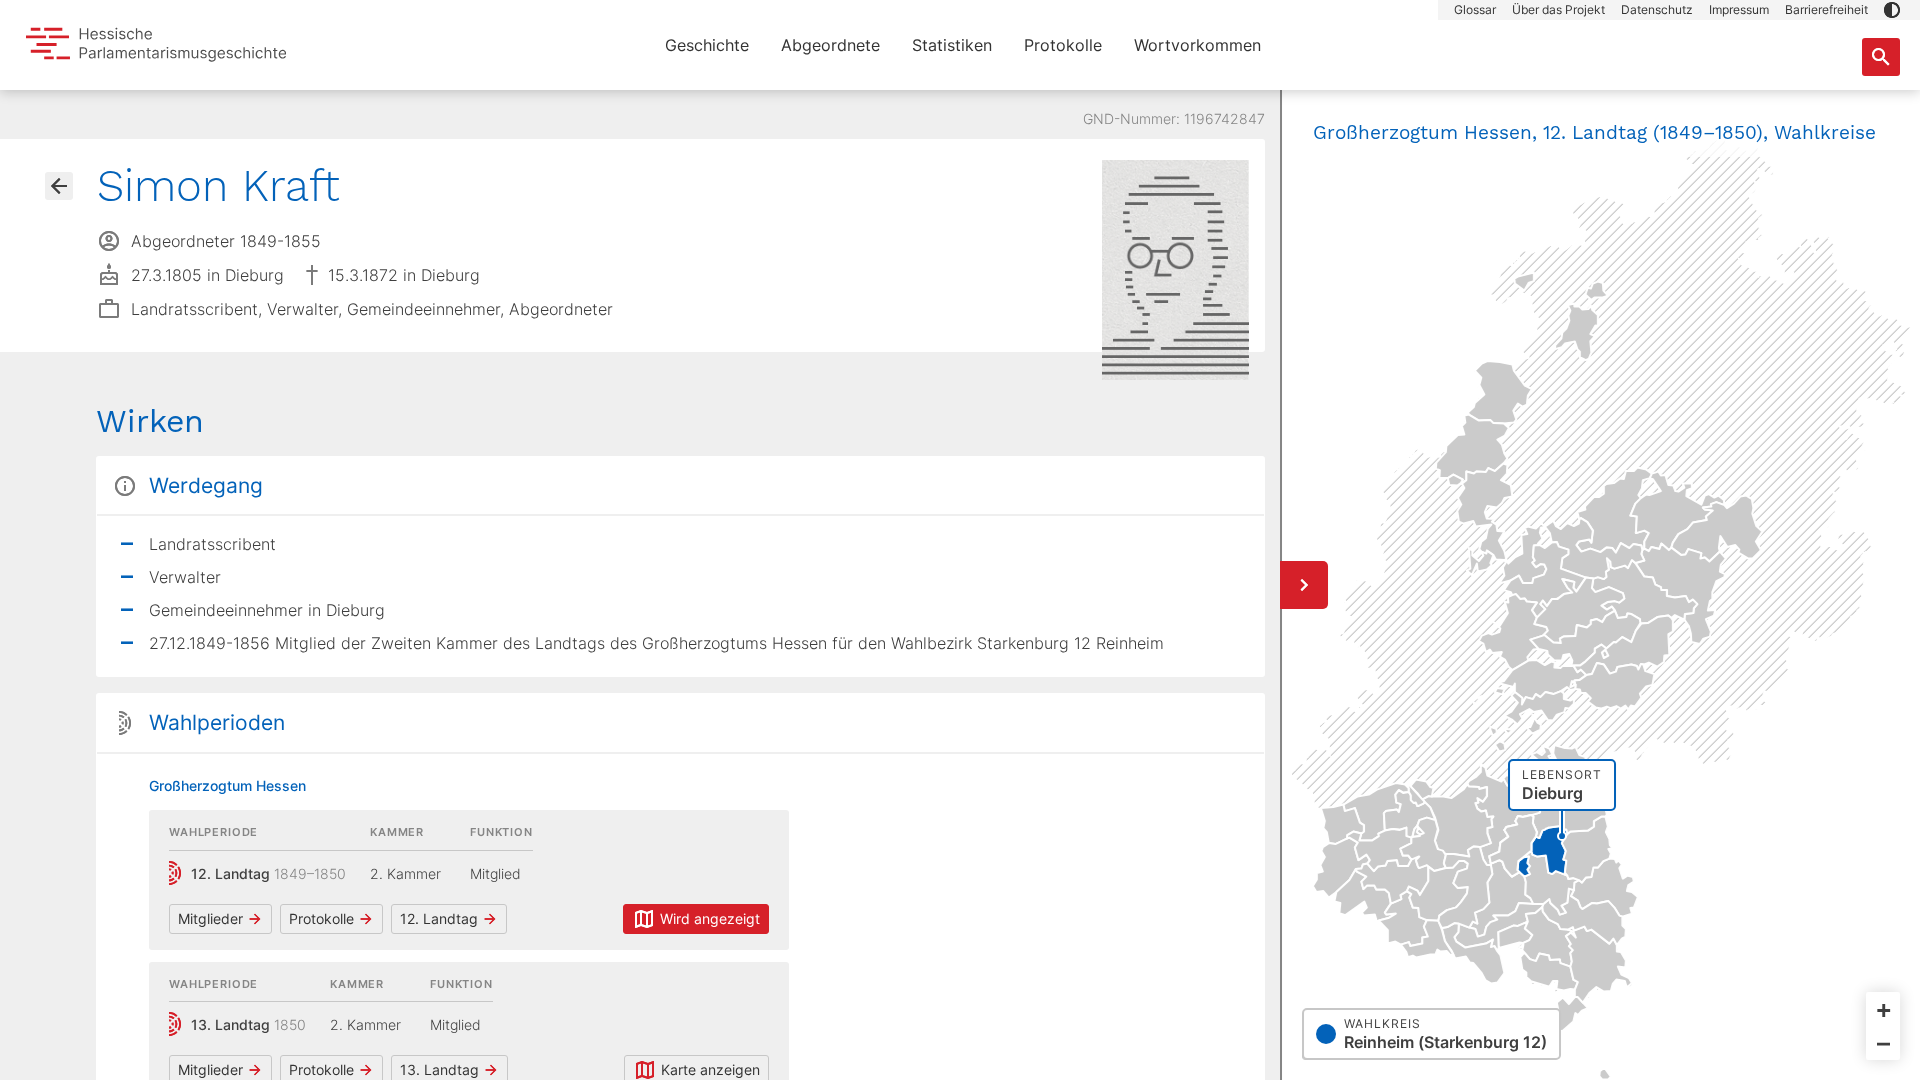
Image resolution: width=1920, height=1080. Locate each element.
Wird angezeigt (710, 918)
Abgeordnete (830, 45)
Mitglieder (210, 918)
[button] (1892, 10)
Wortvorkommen (1197, 45)
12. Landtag (439, 918)
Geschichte (707, 45)
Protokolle (1063, 45)
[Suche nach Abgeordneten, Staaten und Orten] (1881, 57)
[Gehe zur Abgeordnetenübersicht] (59, 186)
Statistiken (952, 45)
